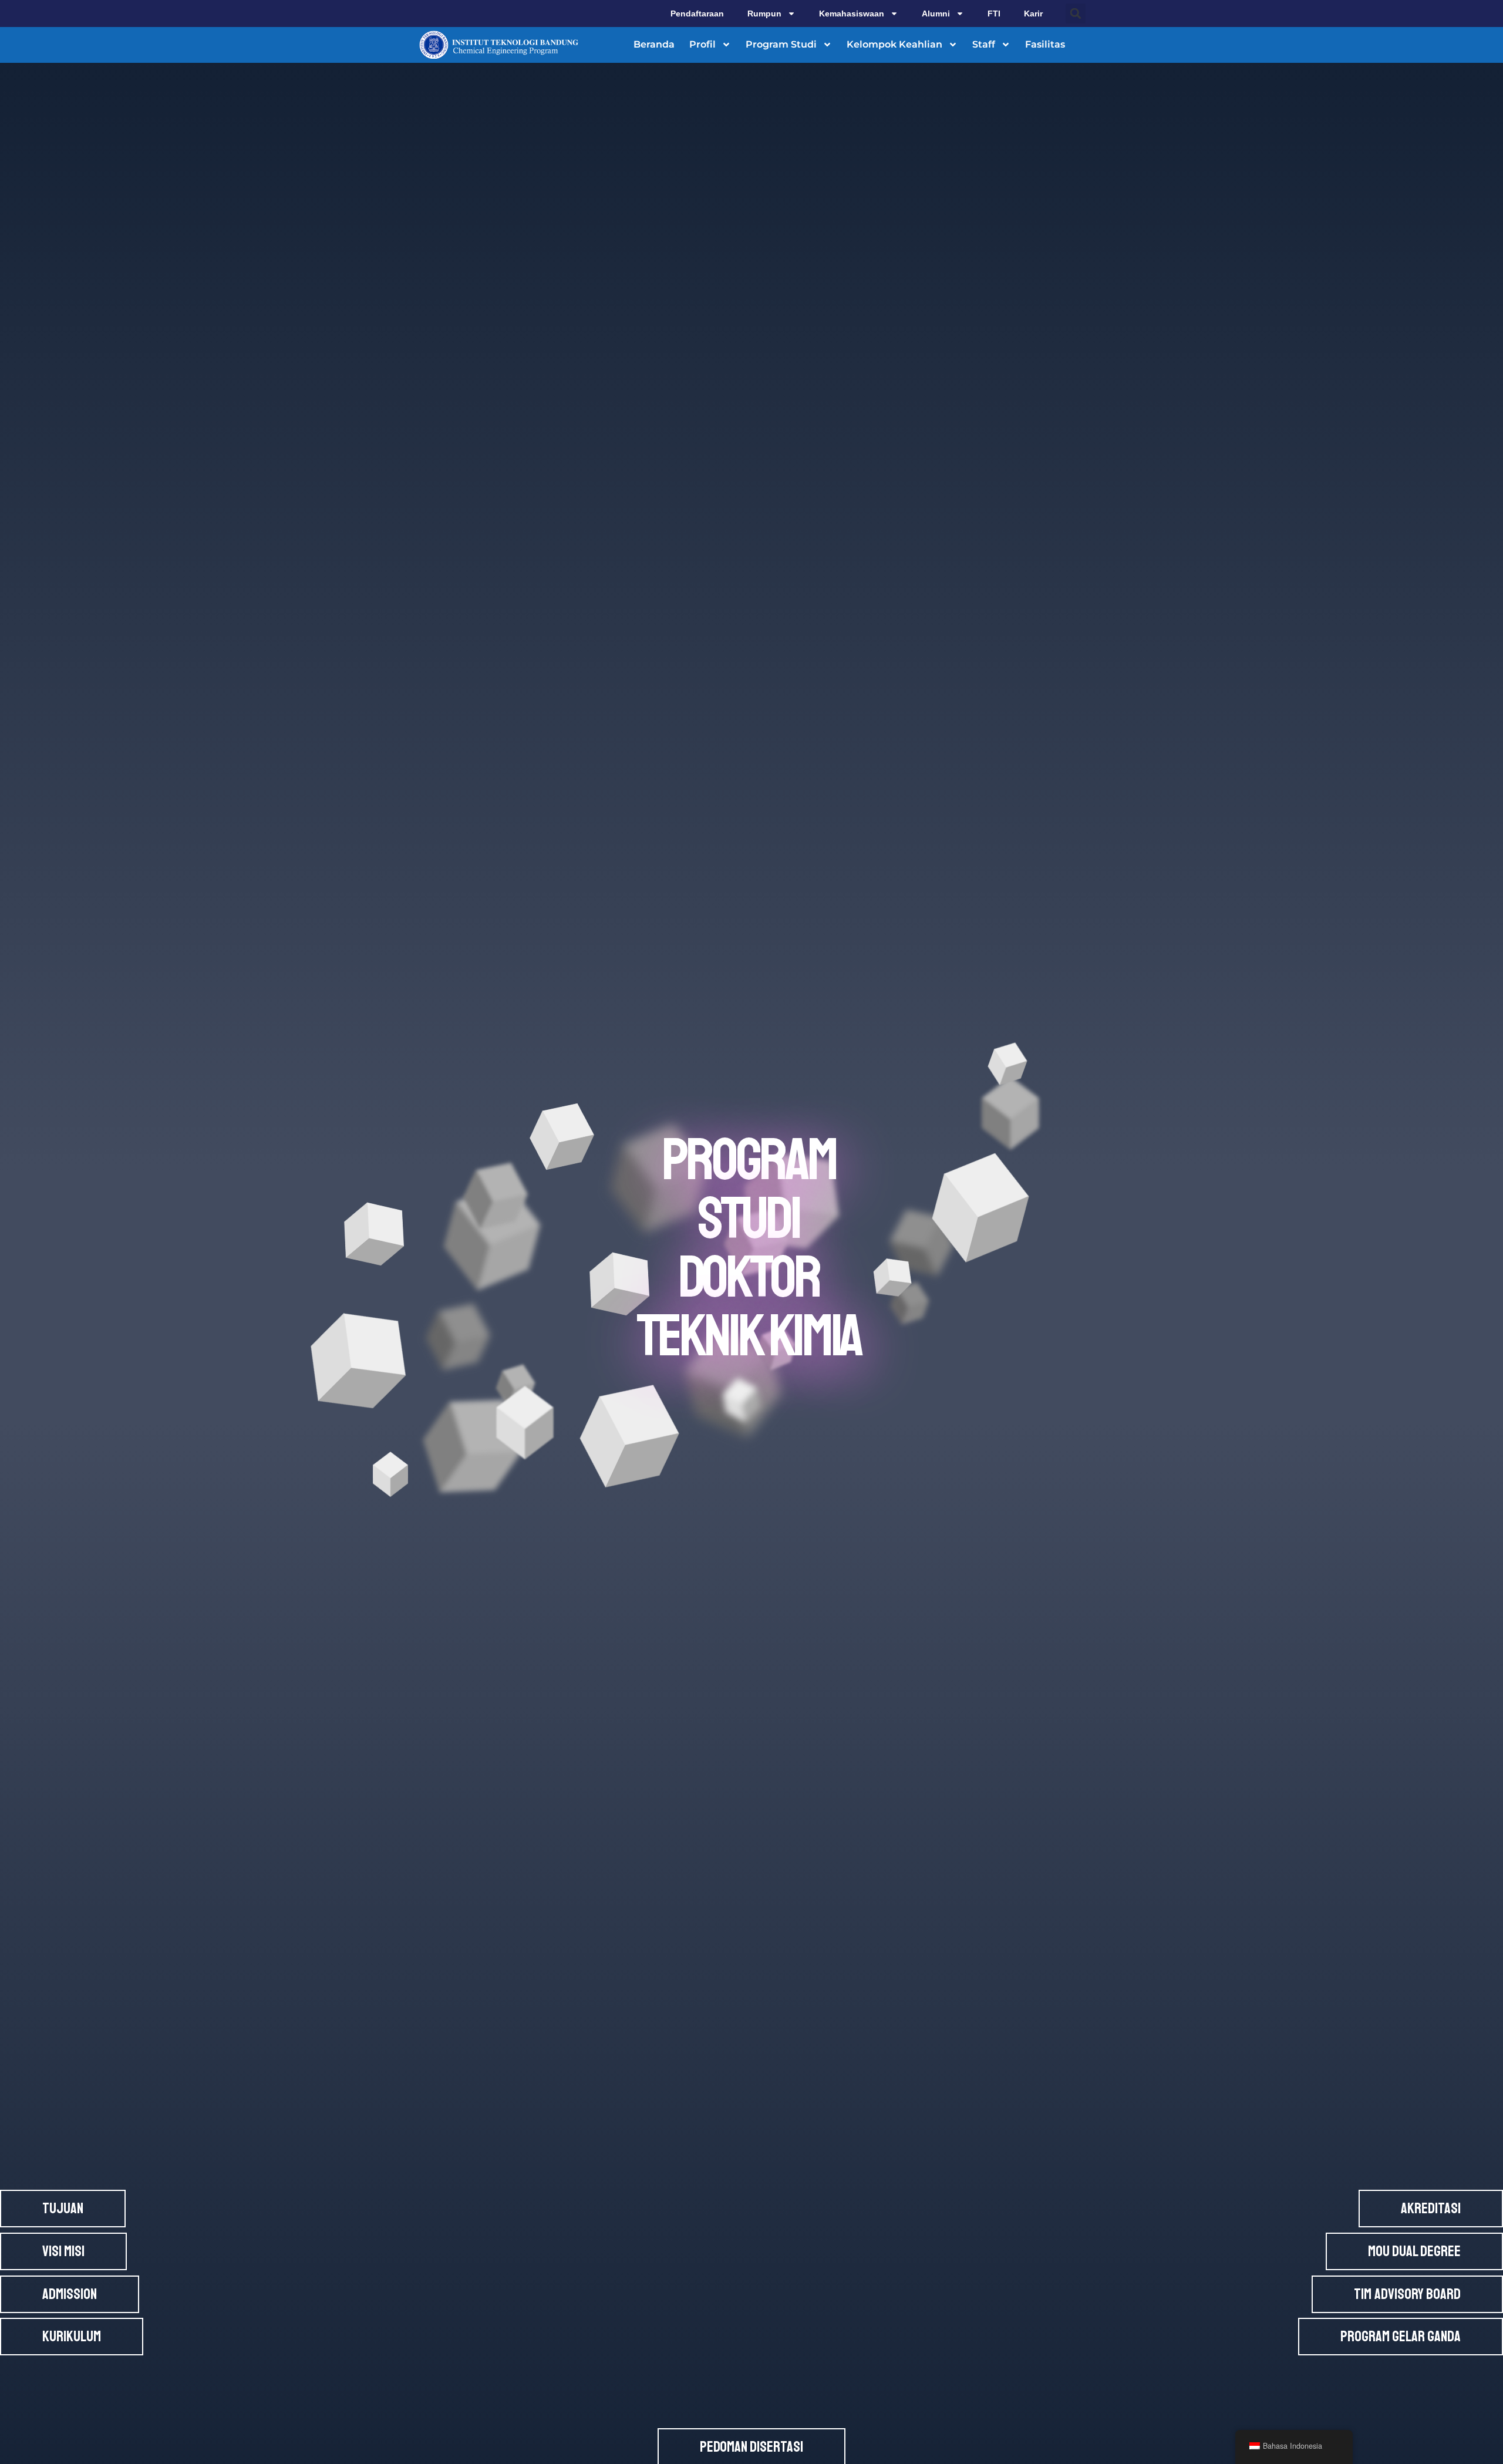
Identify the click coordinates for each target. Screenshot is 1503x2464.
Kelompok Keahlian (894, 44)
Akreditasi (1431, 2209)
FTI (994, 14)
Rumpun (764, 14)
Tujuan (63, 2209)
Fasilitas (1045, 44)
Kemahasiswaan (852, 14)
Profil (702, 44)
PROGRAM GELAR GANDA (1401, 2337)
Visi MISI (63, 2251)
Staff (984, 44)
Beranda (654, 44)
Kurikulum (72, 2337)
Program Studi (781, 44)
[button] (1076, 14)
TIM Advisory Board (1407, 2294)
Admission (70, 2294)
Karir (1033, 14)
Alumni (936, 14)
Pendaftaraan (697, 14)
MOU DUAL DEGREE (1414, 2251)
